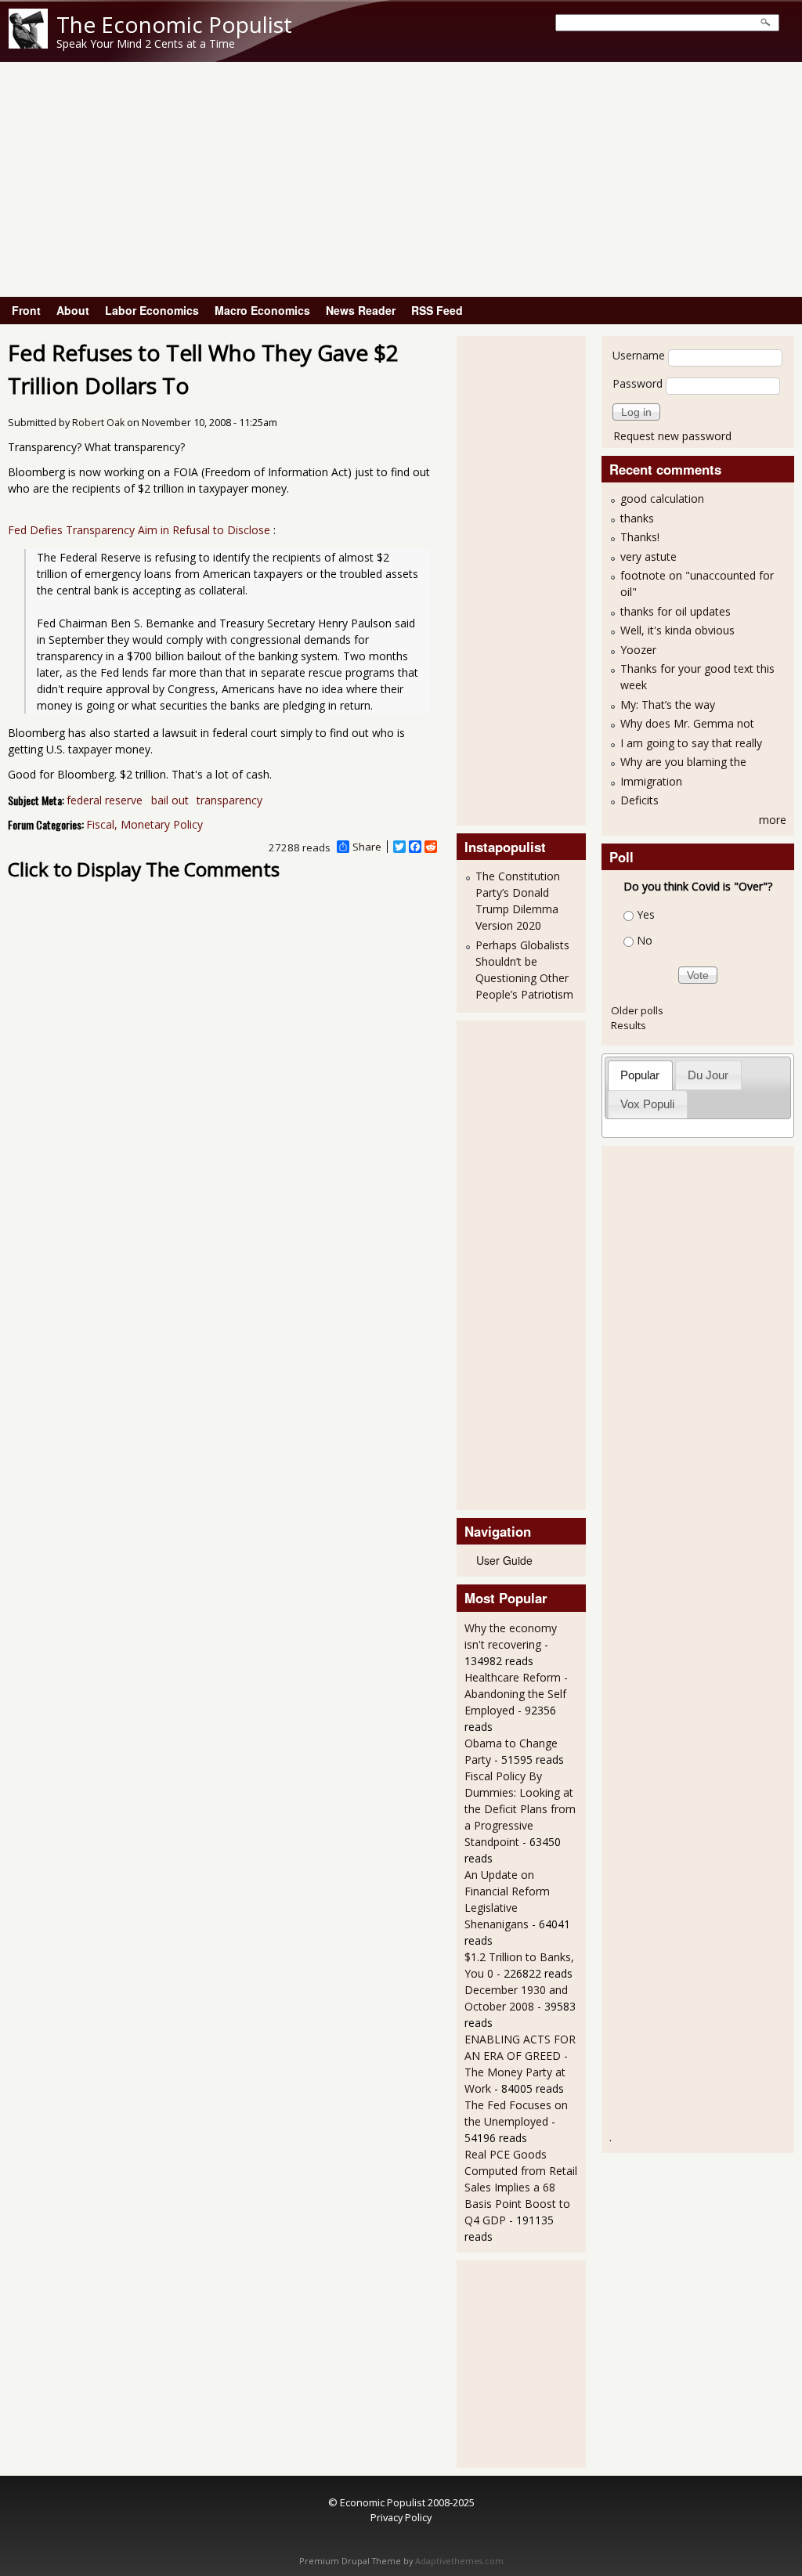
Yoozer (638, 650)
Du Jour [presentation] (708, 1075)
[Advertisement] (401, 179)
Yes (646, 914)
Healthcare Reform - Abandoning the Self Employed (516, 1694)
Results (629, 1025)
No (645, 940)
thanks (637, 518)
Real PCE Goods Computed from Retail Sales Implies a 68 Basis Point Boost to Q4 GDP (521, 2187)
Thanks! (640, 537)
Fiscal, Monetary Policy (145, 824)
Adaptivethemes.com (459, 2561)
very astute (648, 556)
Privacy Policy (401, 2517)
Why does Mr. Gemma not (687, 723)
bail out (170, 800)
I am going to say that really (691, 743)
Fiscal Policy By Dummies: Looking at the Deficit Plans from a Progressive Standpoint (520, 1809)
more (773, 820)
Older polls (637, 1010)
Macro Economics (262, 310)
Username (639, 355)
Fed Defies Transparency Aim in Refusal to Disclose (141, 530)
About (73, 310)
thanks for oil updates (676, 611)
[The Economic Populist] (28, 44)
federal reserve (105, 800)
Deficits (639, 800)
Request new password (672, 436)
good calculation (662, 499)
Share (367, 847)
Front (26, 310)
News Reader (361, 310)
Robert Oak (98, 423)
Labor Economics (152, 310)
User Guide (504, 1560)
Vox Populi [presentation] (647, 1104)
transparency (229, 800)
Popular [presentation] (640, 1075)
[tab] (640, 1075)
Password (638, 383)
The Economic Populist (174, 24)
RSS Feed (437, 310)
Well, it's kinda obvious (677, 630)
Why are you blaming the (683, 762)
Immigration (651, 781)
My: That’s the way (668, 705)
